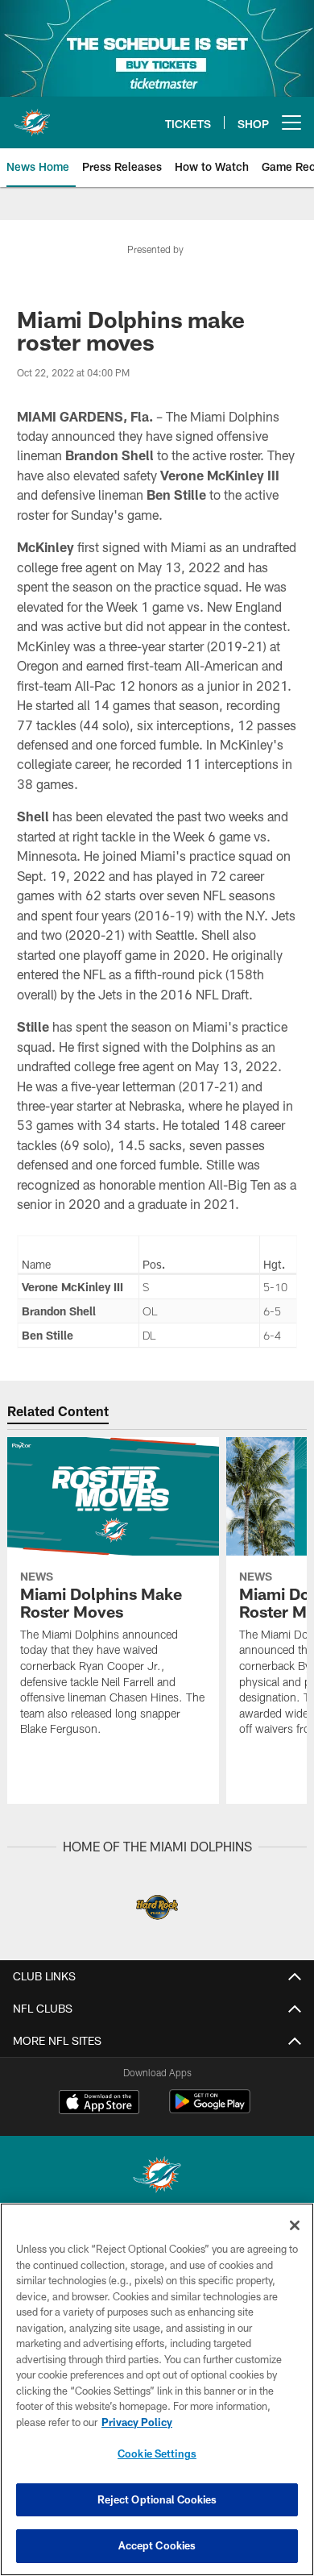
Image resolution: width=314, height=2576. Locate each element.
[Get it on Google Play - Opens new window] (210, 2110)
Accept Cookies (157, 2545)
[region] (157, 2389)
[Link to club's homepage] (32, 116)
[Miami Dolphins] (157, 2177)
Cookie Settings (157, 2453)
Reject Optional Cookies (157, 2499)
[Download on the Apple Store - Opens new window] (99, 2104)
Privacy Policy (137, 2422)
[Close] (295, 2225)
